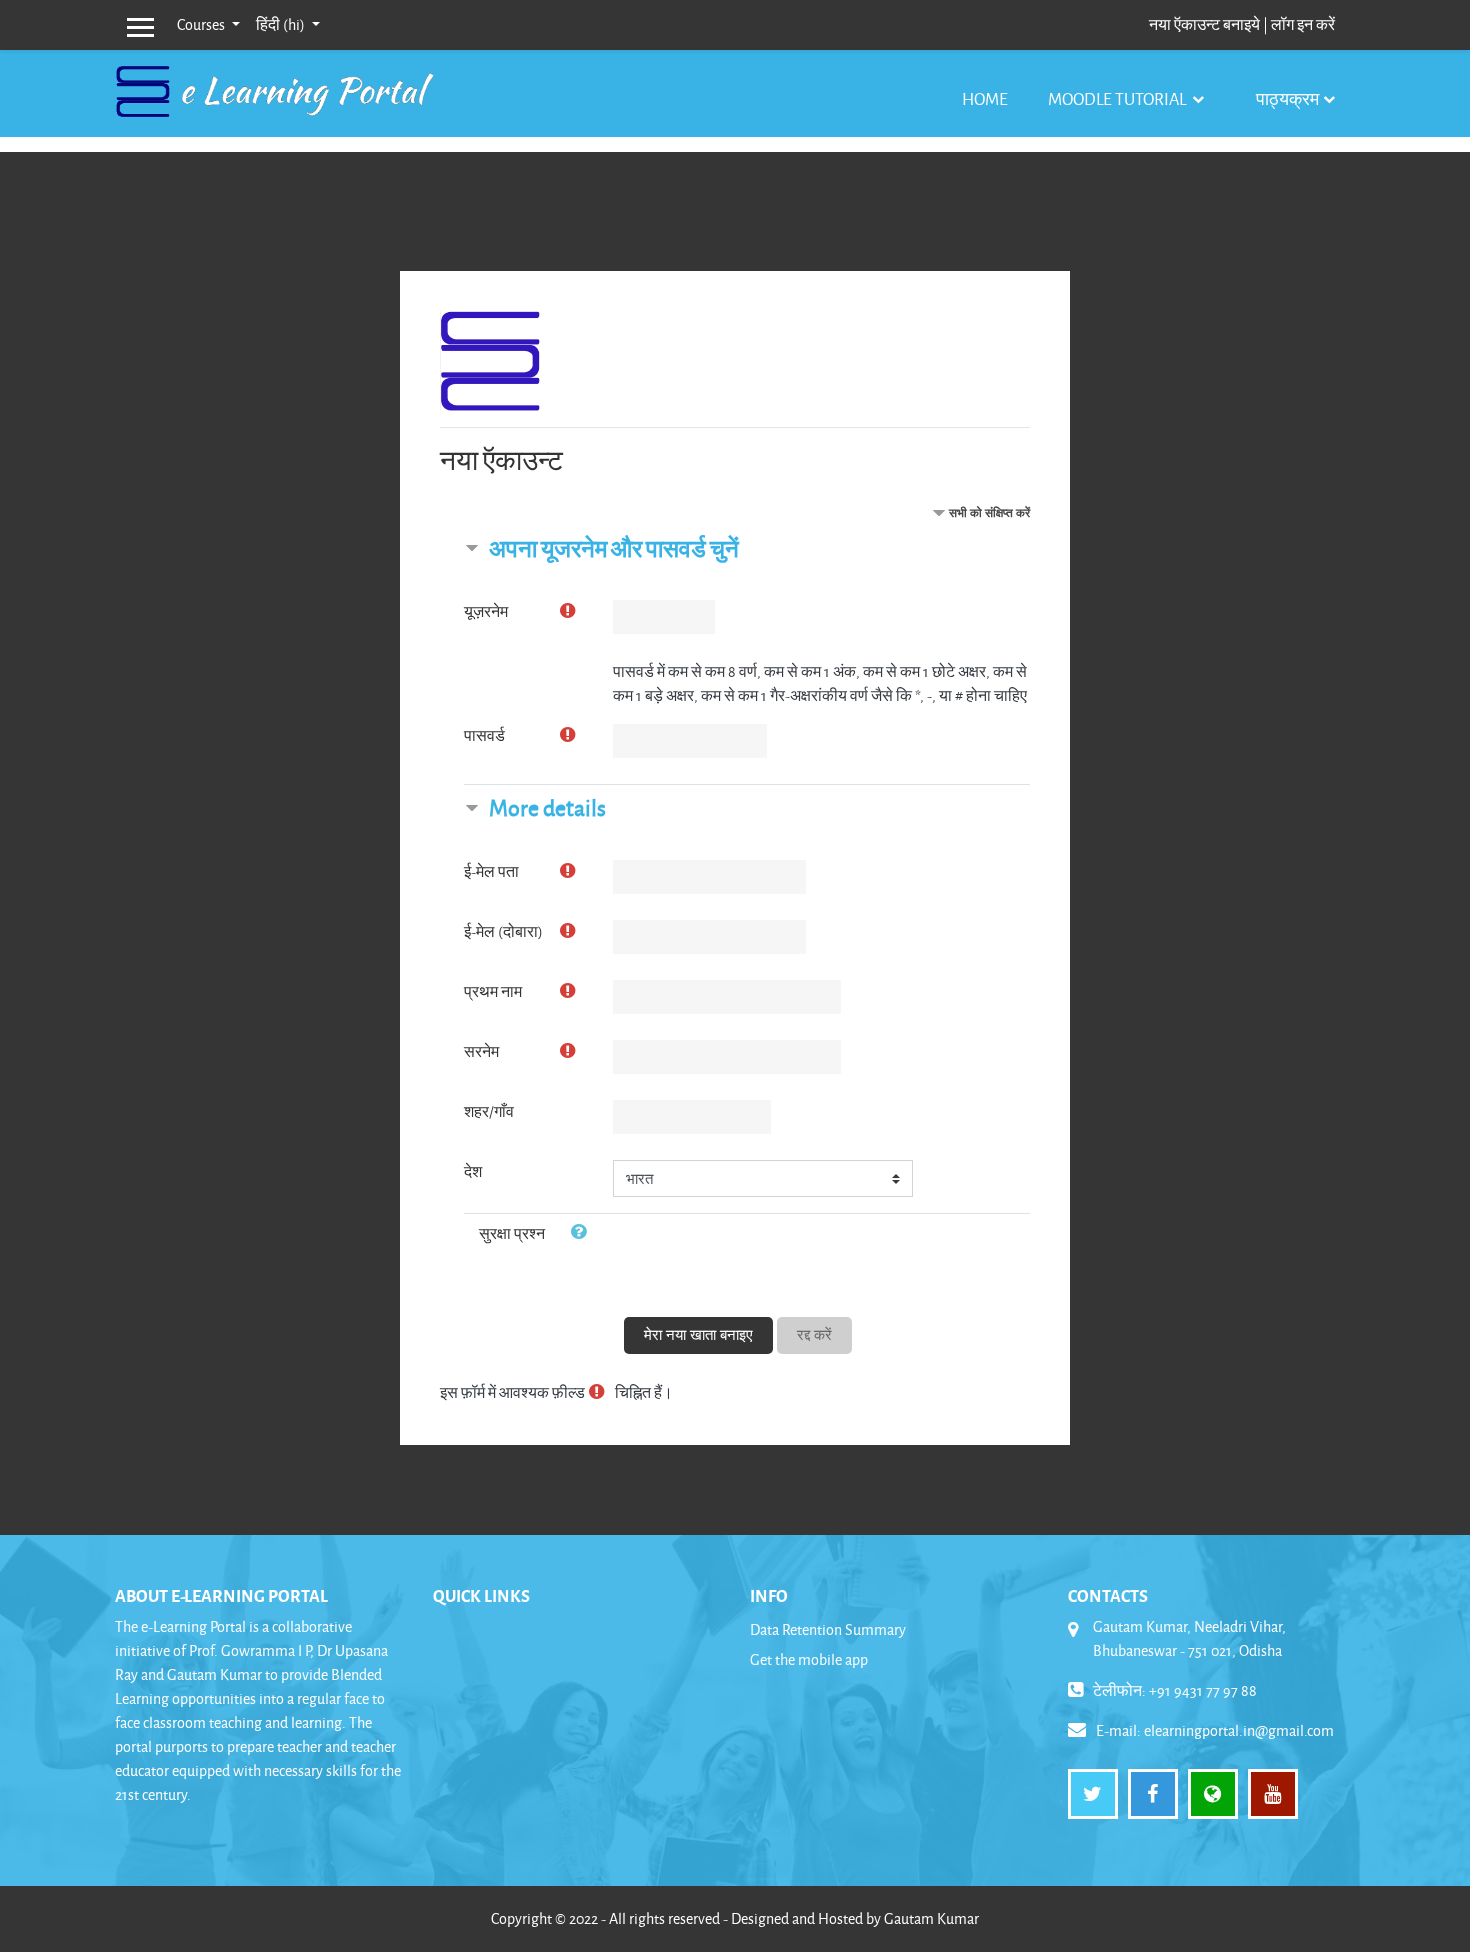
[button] (582, 1233)
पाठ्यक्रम (1287, 98)
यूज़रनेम (486, 611)
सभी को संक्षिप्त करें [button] (989, 513)
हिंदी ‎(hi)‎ (282, 24)
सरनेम (481, 1051)
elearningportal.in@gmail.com (1239, 1730)
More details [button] (547, 807)
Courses (202, 24)
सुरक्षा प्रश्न (512, 1233)
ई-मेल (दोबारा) (503, 931)
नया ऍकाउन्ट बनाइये (1204, 24)
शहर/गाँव (489, 1111)
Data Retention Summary (828, 1629)
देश (473, 1171)
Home (985, 98)
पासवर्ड (484, 735)
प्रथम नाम (493, 991)
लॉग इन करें (1303, 24)
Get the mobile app (809, 1659)
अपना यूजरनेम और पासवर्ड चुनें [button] (614, 548)
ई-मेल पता (491, 871)
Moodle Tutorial (1118, 98)
